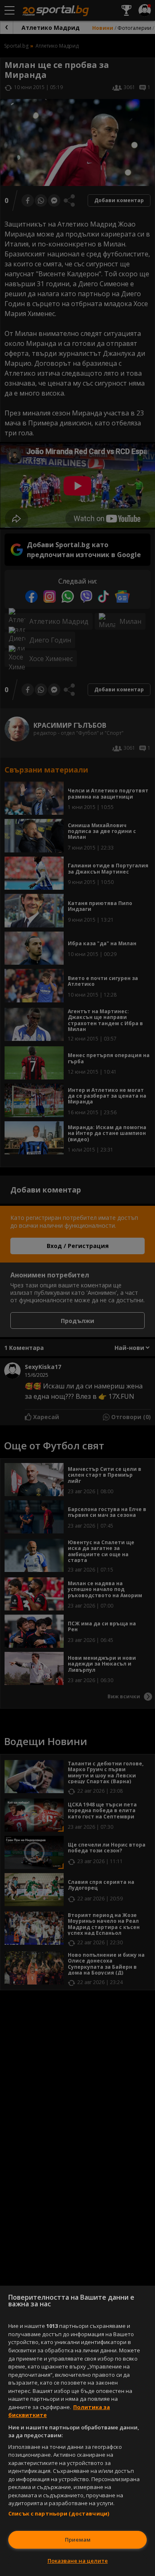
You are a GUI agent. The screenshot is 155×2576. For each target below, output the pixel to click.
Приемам (78, 2540)
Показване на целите (78, 2561)
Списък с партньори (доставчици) (59, 2513)
